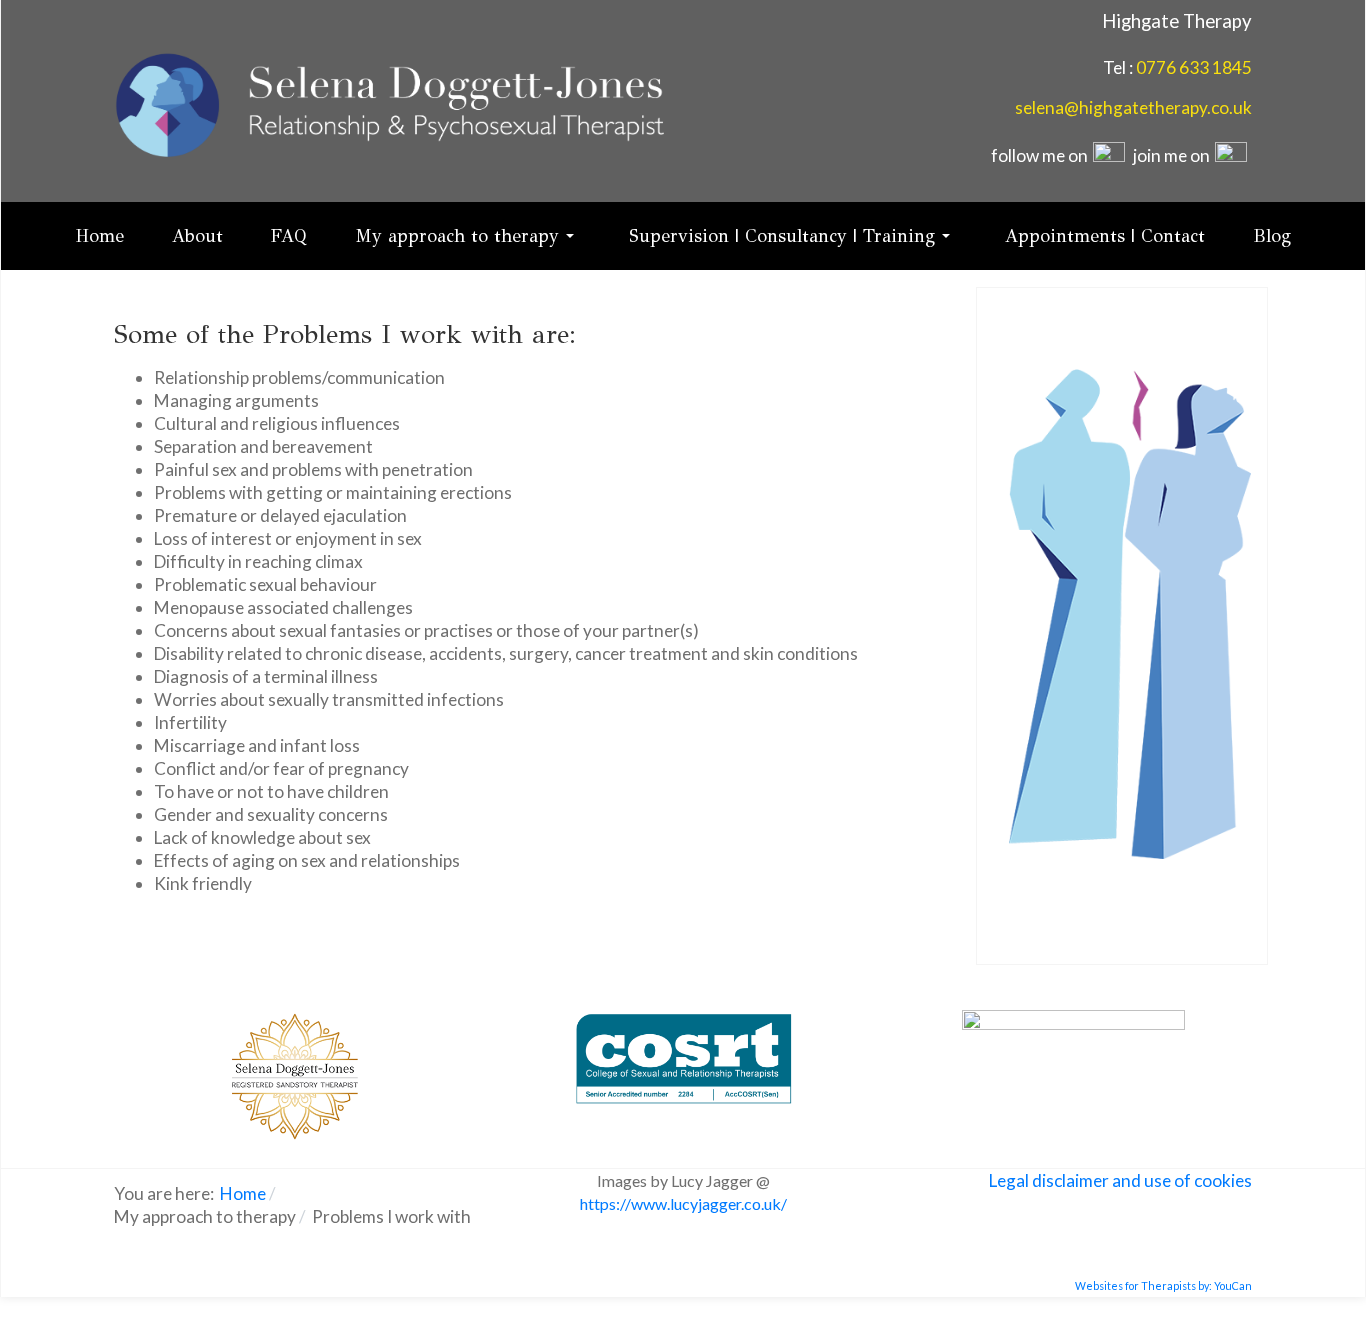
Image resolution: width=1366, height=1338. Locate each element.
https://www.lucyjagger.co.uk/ (683, 1203)
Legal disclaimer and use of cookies (1120, 1180)
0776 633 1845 (1194, 67)
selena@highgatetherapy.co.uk (1133, 107)
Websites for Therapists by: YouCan (1163, 1285)
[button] (468, 236)
